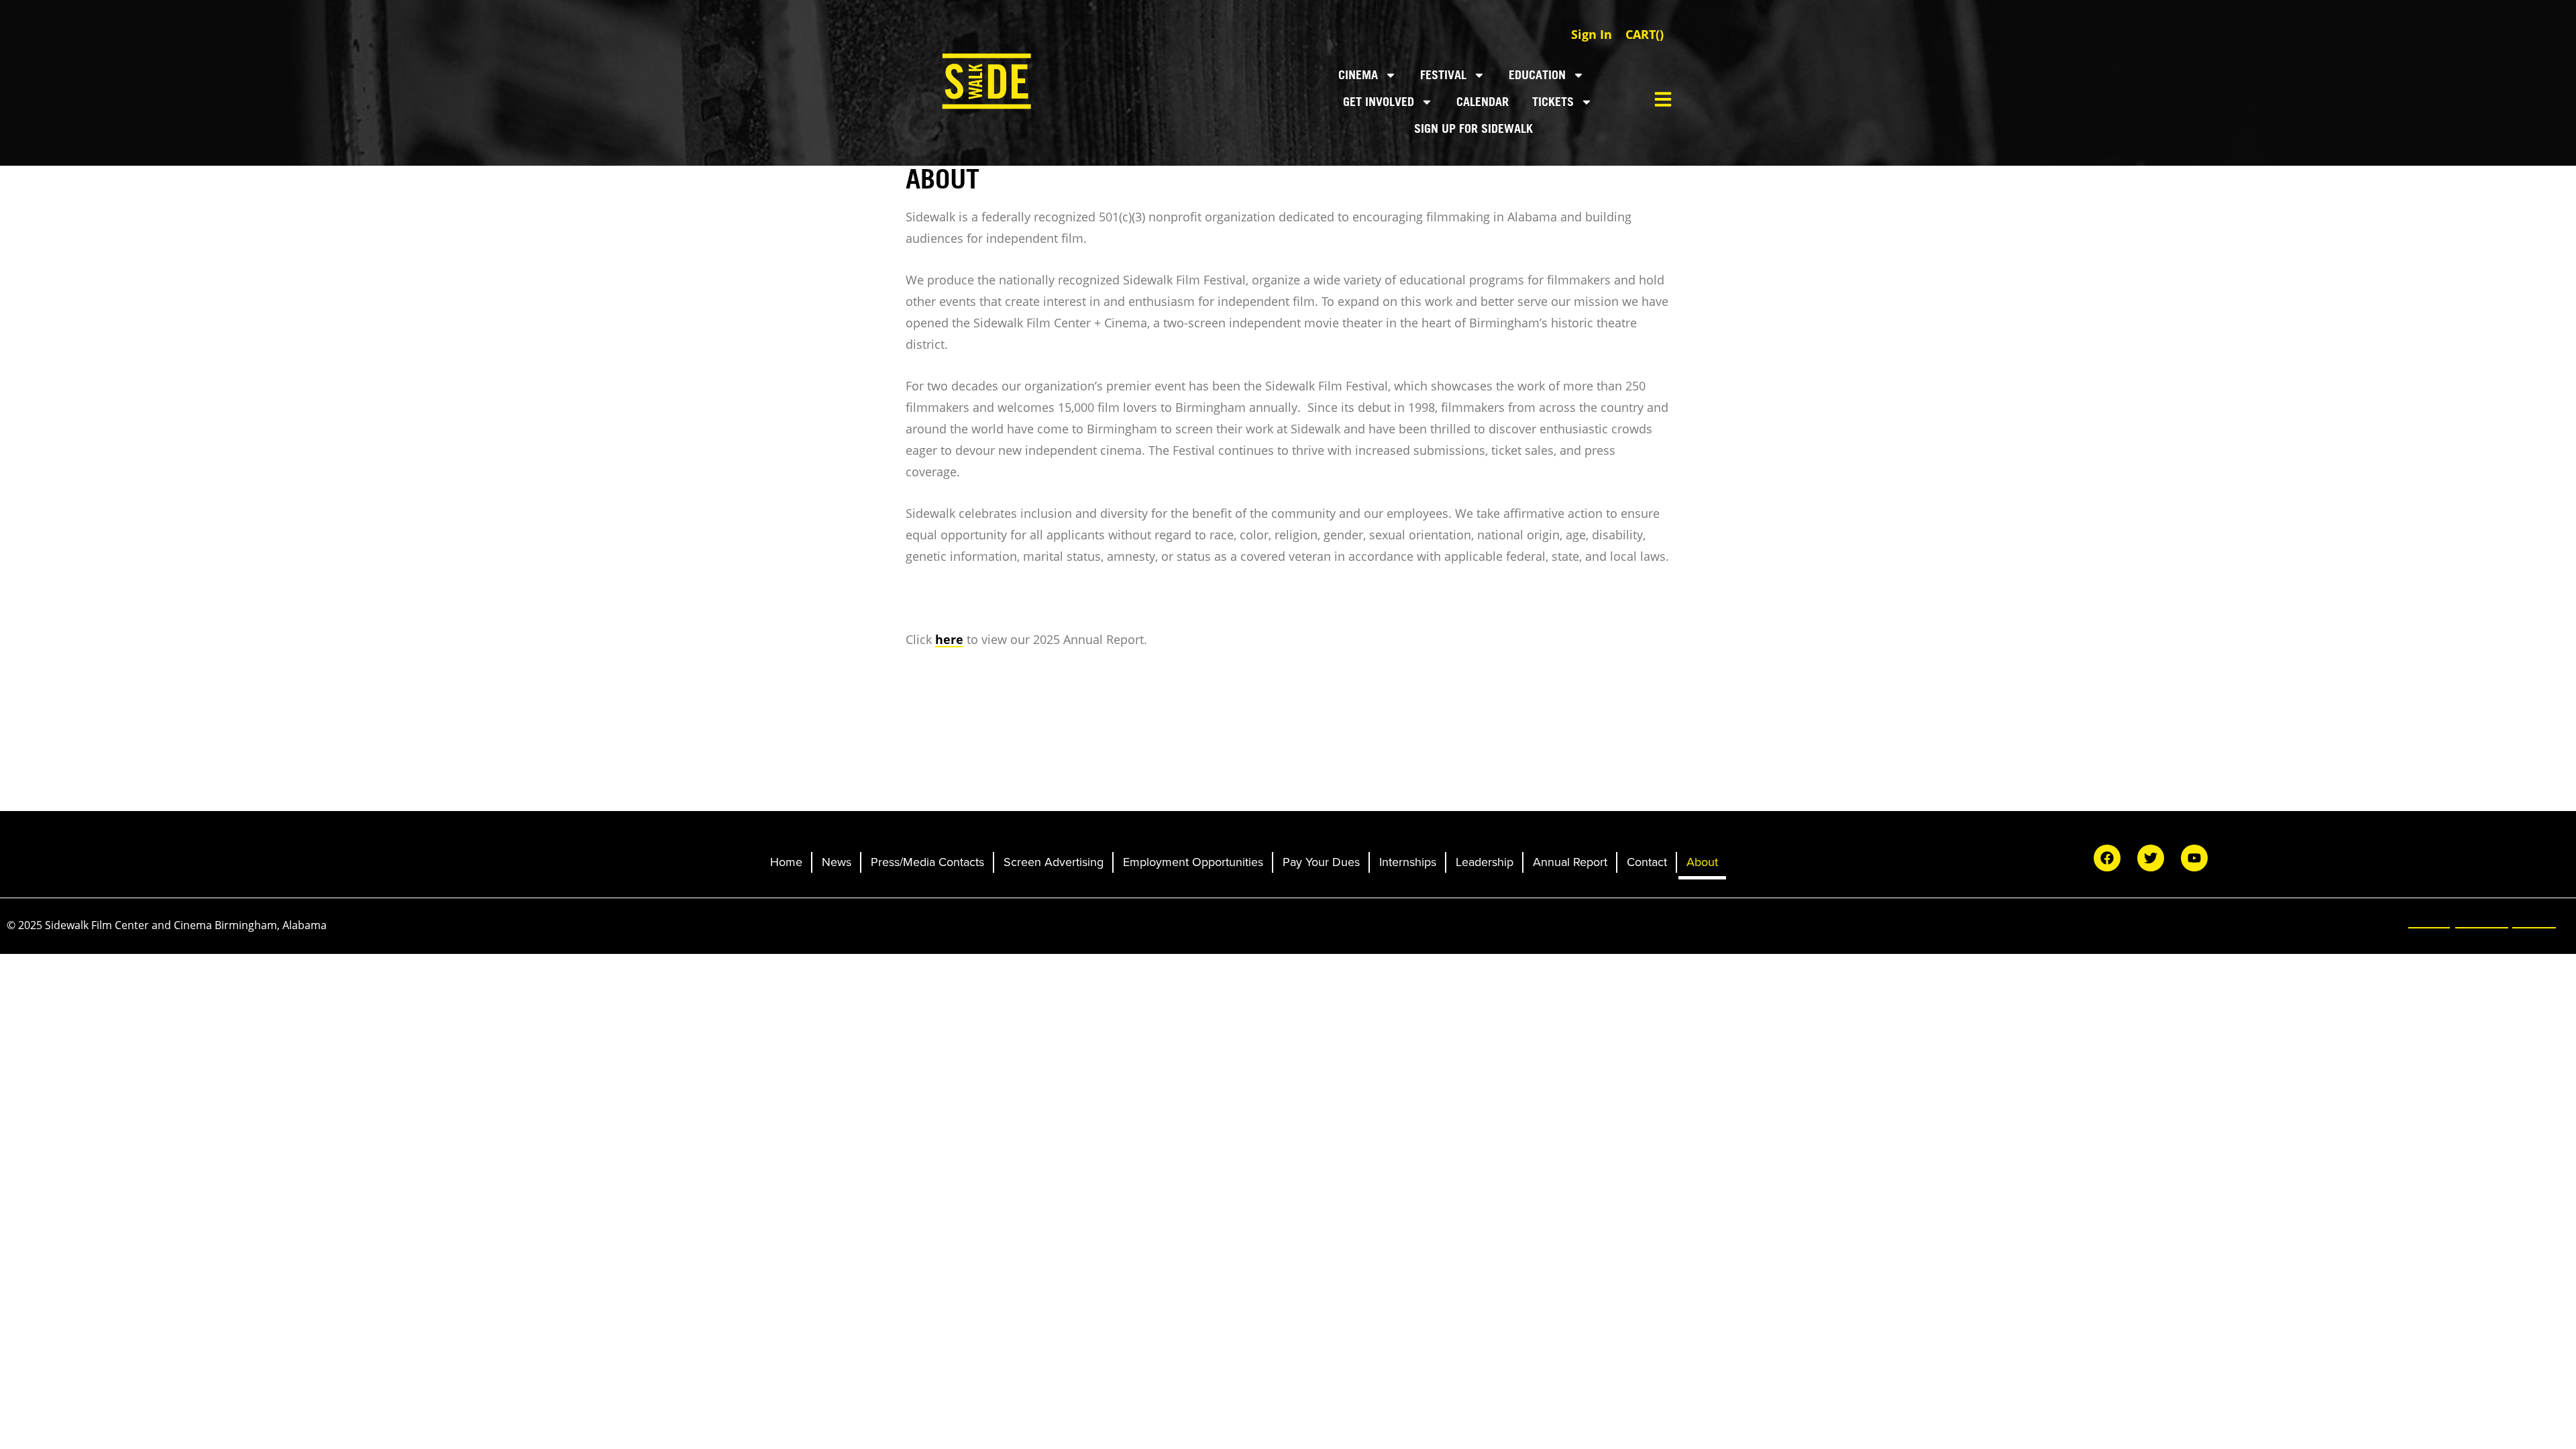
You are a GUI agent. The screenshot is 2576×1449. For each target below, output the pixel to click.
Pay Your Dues (1321, 862)
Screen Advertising (1054, 862)
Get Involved (1379, 102)
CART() (1645, 34)
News (837, 862)
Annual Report (1570, 862)
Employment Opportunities (1193, 862)
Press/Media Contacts (927, 862)
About (1702, 862)
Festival (1443, 75)
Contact (1647, 862)
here (949, 639)
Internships (1408, 862)
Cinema (1358, 75)
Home (786, 862)
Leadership (1485, 862)
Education (1537, 75)
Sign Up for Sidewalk (1473, 128)
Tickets (1553, 102)
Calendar (1483, 102)
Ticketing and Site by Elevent (2482, 921)
